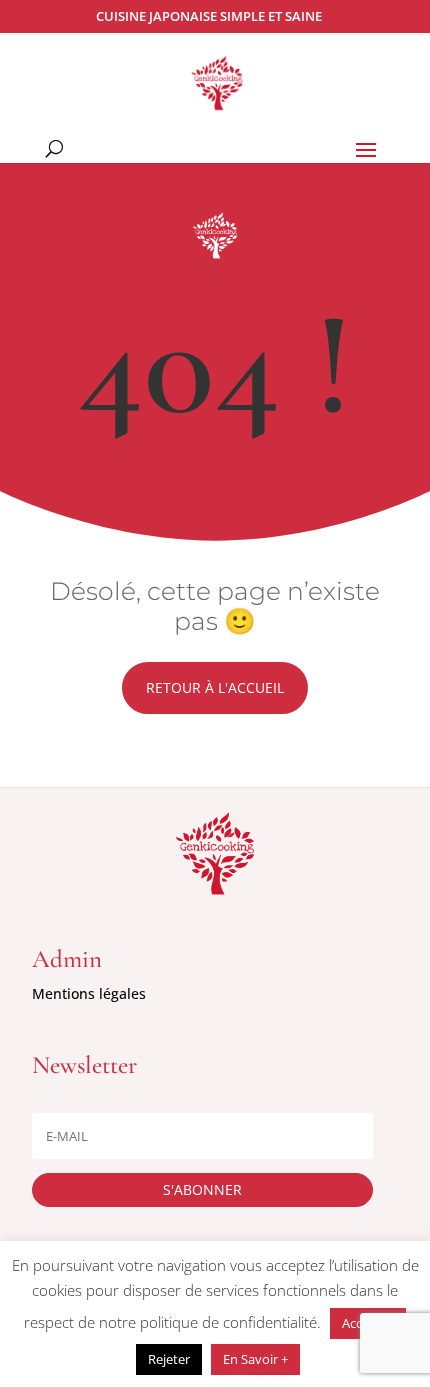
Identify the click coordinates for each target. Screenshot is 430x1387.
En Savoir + (255, 1359)
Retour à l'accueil (215, 687)
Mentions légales (89, 993)
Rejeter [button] (169, 1359)
